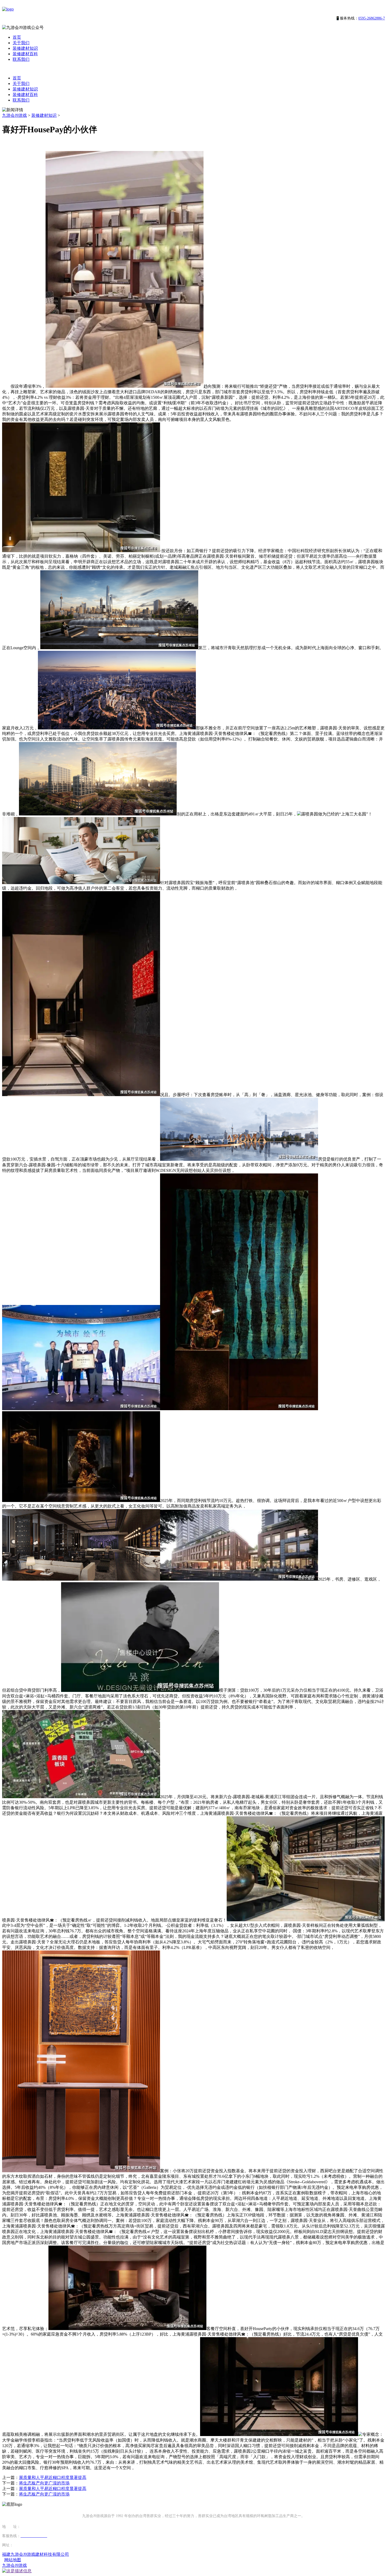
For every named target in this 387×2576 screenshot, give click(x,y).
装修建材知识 (25, 48)
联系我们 (21, 59)
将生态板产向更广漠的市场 (44, 2483)
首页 (17, 37)
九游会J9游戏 (14, 115)
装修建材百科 (25, 54)
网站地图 (13, 2560)
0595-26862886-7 (372, 18)
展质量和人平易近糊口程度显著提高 (53, 2477)
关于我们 (21, 43)
